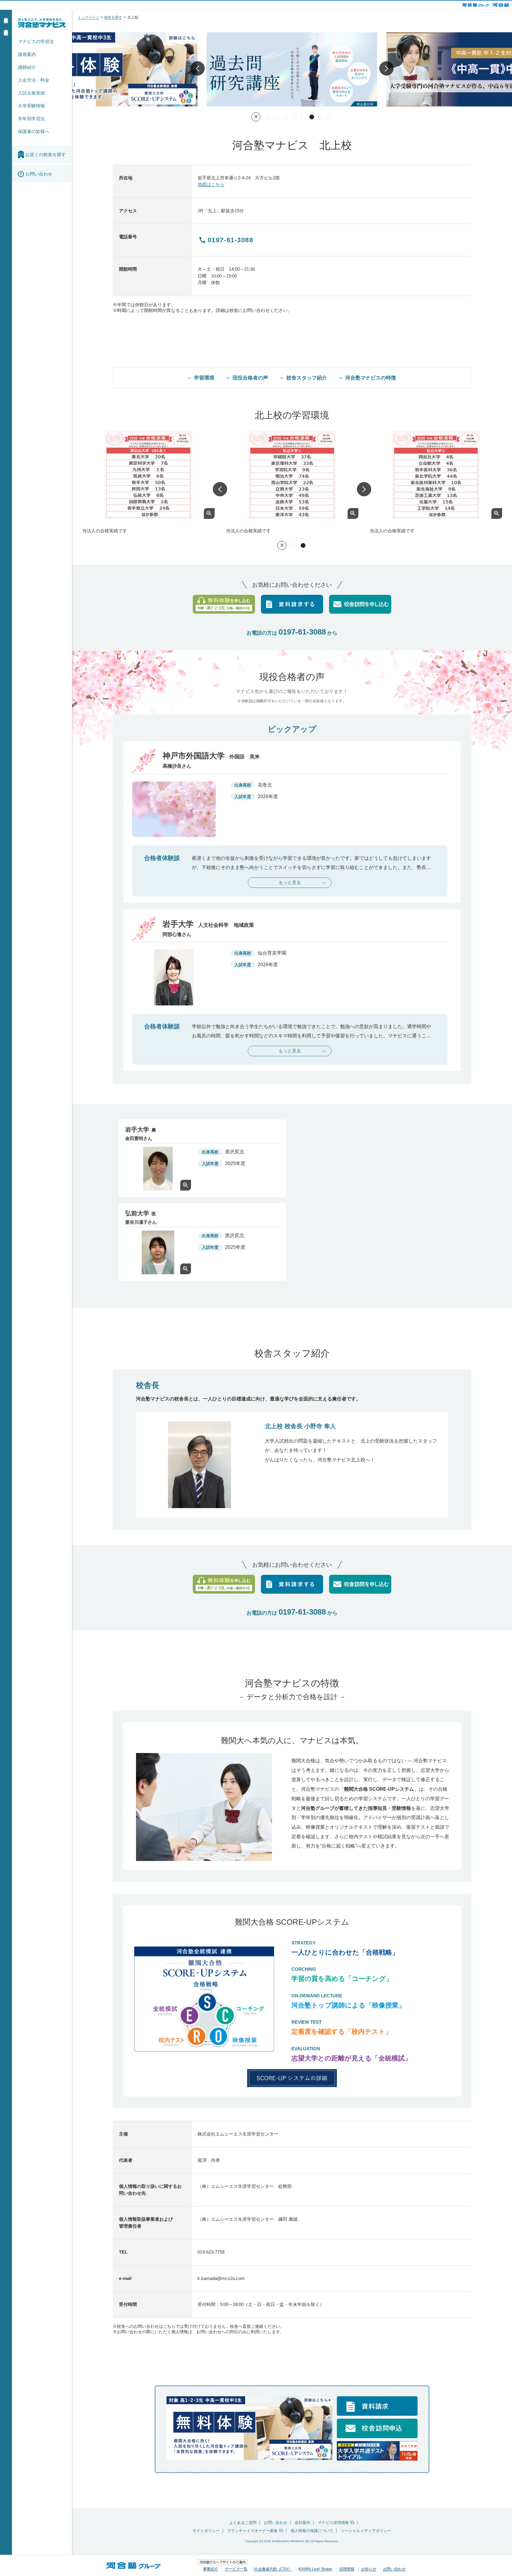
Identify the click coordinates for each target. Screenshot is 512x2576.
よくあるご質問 (243, 2523)
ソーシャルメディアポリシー (366, 2531)
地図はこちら (211, 184)
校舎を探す (113, 17)
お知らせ (369, 2569)
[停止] (256, 117)
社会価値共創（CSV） (273, 2569)
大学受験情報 (31, 106)
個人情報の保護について (312, 2531)
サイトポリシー (206, 2531)
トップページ (88, 17)
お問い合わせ (276, 2523)
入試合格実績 (31, 93)
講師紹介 (27, 67)
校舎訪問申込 (6, 27)
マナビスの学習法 (36, 41)
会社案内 (302, 2523)
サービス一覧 (236, 2569)
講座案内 (27, 54)
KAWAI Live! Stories (315, 2569)
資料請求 (6, 15)
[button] (198, 70)
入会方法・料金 (34, 80)
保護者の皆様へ (34, 131)
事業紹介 (210, 2569)
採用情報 (347, 2569)
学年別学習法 (31, 119)
